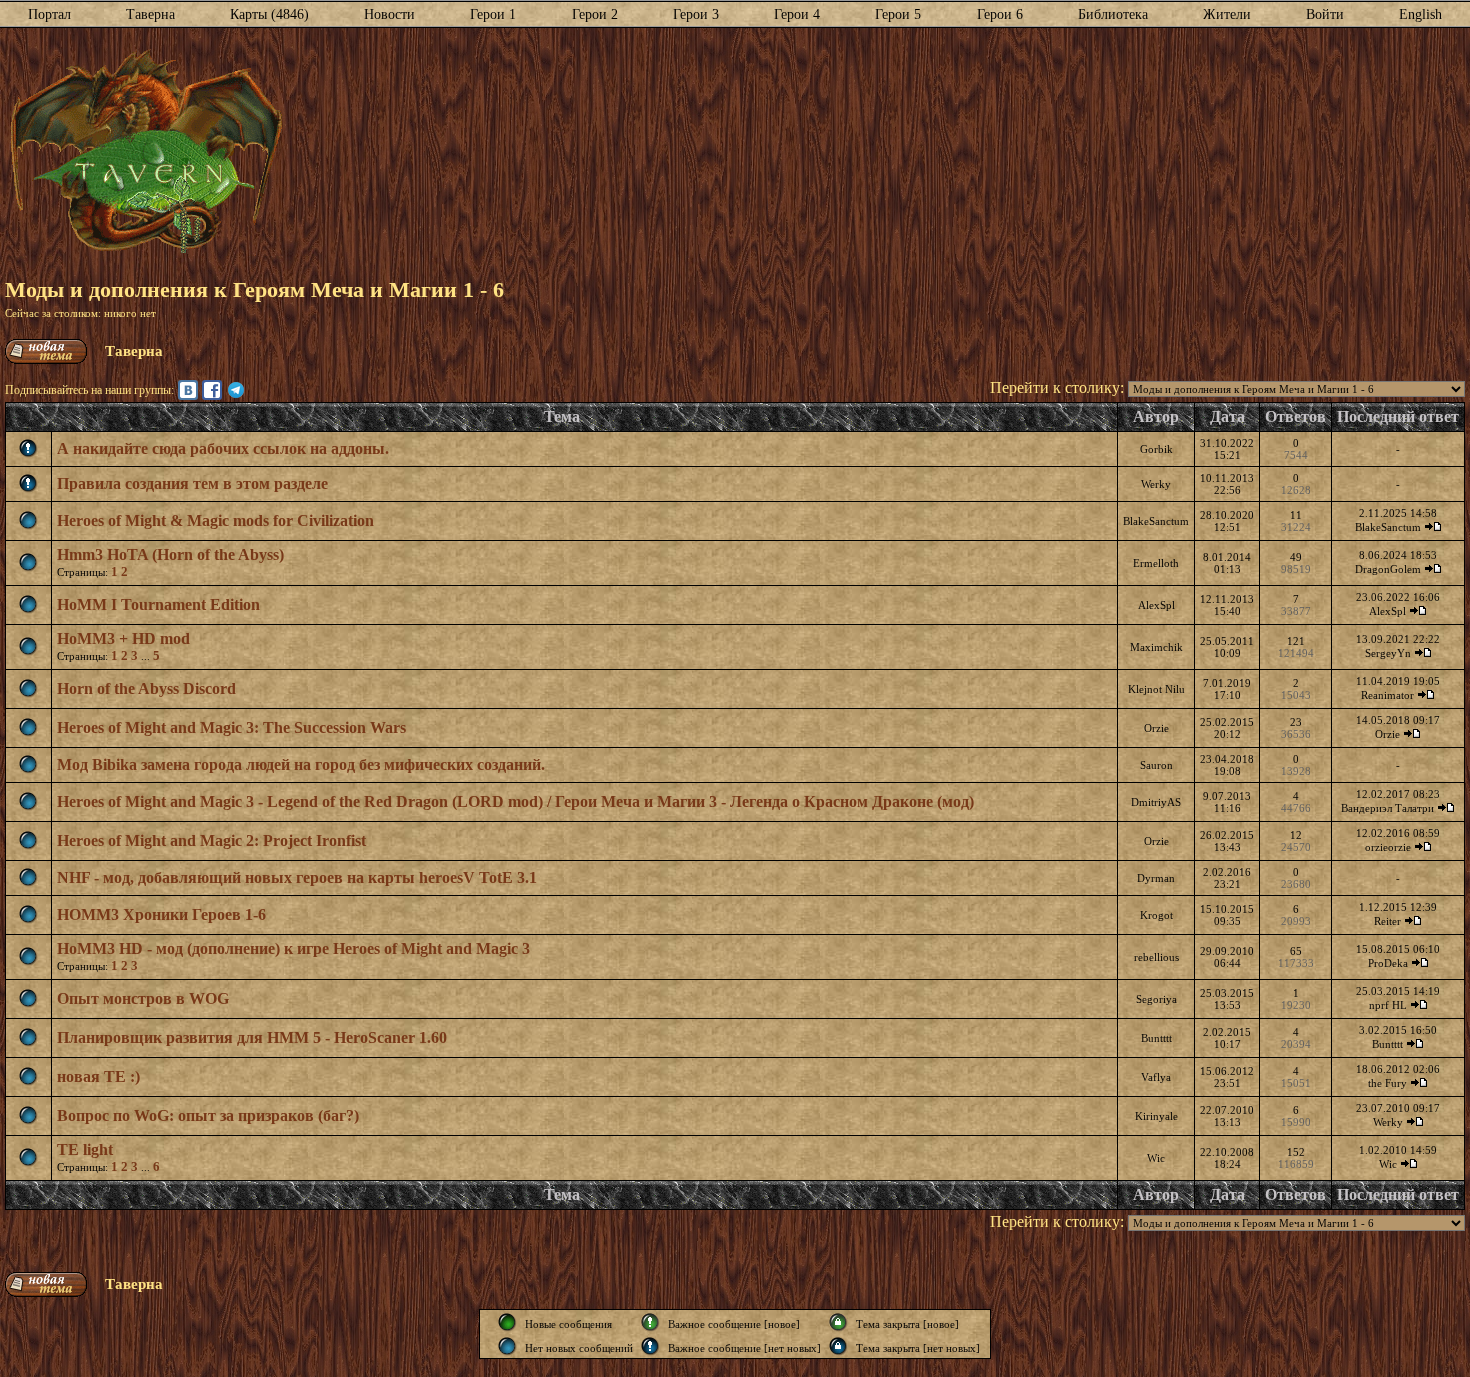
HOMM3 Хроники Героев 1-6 (161, 914)
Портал (49, 14)
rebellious (1156, 957)
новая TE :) (98, 1076)
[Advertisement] (874, 153)
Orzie (1156, 728)
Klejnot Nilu (1156, 689)
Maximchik (1156, 647)
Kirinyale (1156, 1116)
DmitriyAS (1156, 802)
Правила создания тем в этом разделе (192, 483)
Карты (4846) (269, 14)
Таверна (150, 14)
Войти (1325, 14)
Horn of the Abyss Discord (146, 688)
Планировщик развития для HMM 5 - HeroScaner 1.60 (252, 1037)
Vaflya (1156, 1077)
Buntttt (1156, 1038)
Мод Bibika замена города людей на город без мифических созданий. (301, 764)
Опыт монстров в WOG (143, 998)
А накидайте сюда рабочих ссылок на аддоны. (223, 448)
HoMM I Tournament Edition (158, 604)
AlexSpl (1156, 605)
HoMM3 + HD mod (123, 638)
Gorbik (1156, 449)
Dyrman (1156, 878)
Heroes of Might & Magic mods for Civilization (215, 520)
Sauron (1156, 765)
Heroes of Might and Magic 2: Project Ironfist (211, 840)
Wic (1156, 1158)
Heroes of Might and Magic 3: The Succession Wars (231, 727)
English (1420, 14)
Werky (1156, 484)
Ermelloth (1156, 563)
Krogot (1156, 915)
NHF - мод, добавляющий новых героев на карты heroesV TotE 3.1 (297, 877)
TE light (85, 1149)
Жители (1227, 14)
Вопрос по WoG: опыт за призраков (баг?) (208, 1115)
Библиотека (1113, 14)
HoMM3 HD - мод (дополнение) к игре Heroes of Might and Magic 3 (293, 948)
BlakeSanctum (1156, 521)
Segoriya (1156, 999)
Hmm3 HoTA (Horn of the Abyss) (170, 554)
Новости (389, 14)
